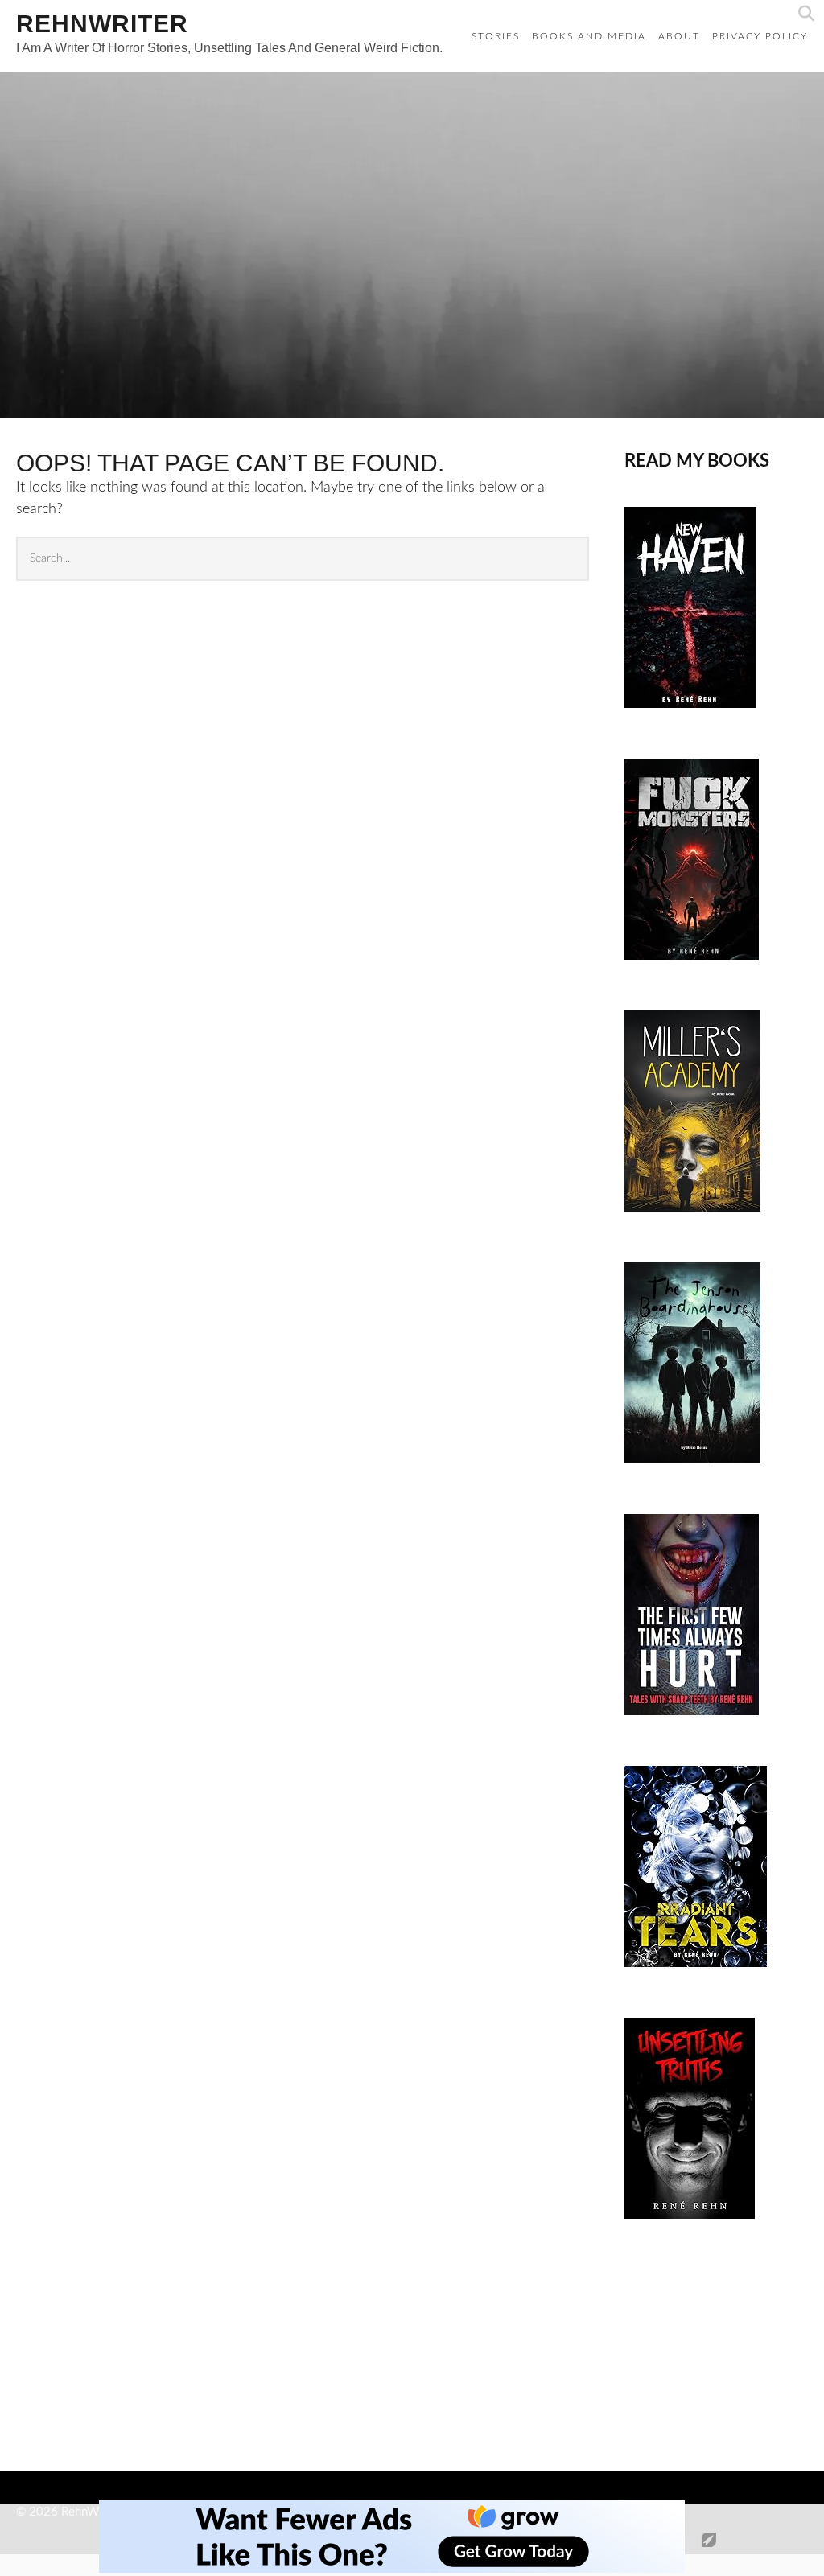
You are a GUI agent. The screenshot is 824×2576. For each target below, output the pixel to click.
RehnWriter (102, 24)
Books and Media (589, 36)
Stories (496, 36)
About (679, 36)
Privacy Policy (760, 36)
